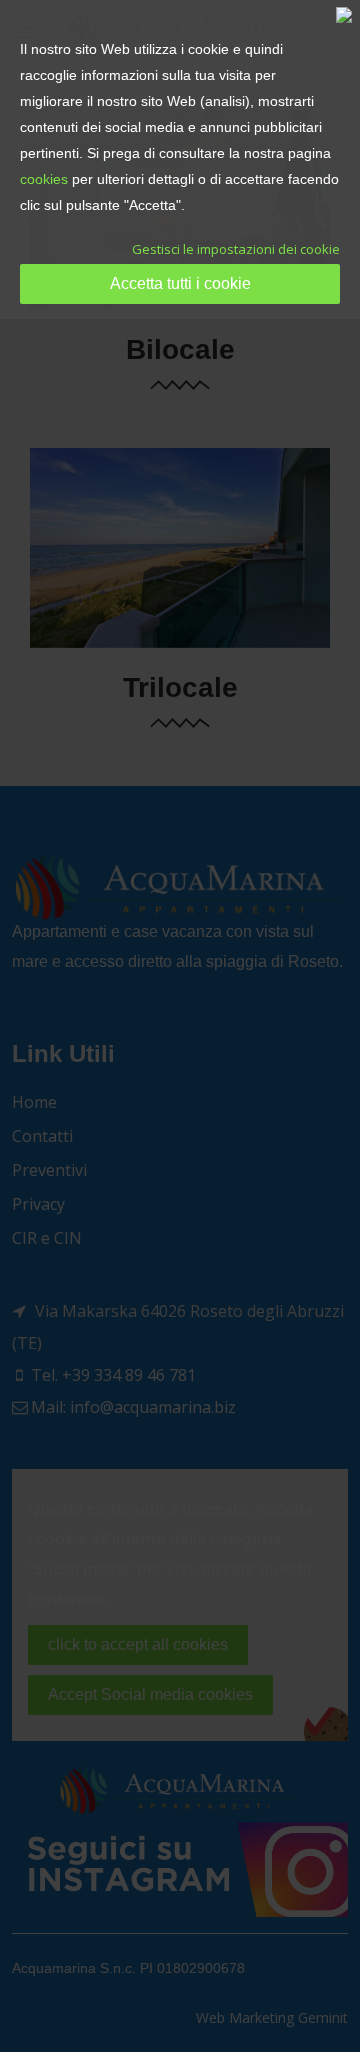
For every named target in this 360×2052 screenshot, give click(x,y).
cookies (44, 179)
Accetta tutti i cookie (180, 283)
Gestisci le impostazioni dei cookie (236, 249)
